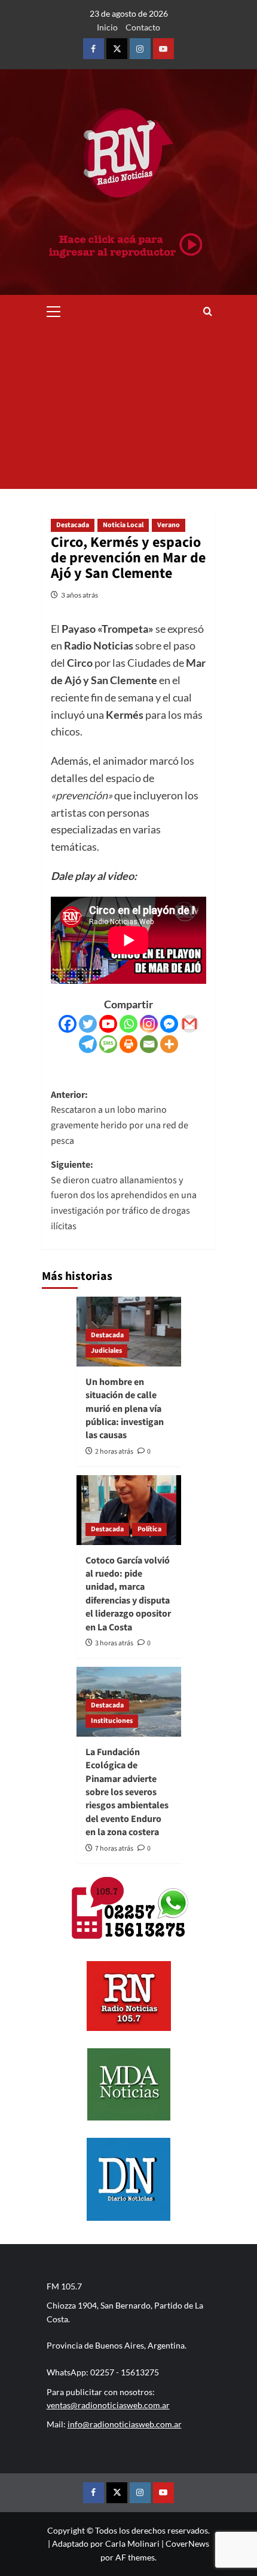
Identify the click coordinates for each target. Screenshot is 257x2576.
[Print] (128, 1044)
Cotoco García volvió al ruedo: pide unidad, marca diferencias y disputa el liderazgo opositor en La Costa (128, 1594)
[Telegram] (88, 1044)
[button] (54, 310)
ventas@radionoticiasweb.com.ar (108, 2405)
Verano (169, 525)
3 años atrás (79, 595)
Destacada (73, 525)
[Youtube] (108, 1024)
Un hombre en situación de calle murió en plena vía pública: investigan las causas (125, 1409)
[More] (169, 1044)
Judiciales (106, 1351)
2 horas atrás (114, 1452)
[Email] (149, 1044)
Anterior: (120, 1118)
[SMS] (108, 1044)
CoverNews (187, 2543)
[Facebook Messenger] (169, 1024)
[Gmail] (189, 1024)
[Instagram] (149, 1024)
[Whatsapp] (128, 1024)
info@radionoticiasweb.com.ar (125, 2424)
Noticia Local (123, 525)
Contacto (143, 27)
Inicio (107, 27)
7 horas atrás (114, 1849)
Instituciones (112, 1721)
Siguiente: (124, 1195)
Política (149, 1529)
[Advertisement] (128, 408)
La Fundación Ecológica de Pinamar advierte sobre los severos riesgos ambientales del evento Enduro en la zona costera (127, 1792)
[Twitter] (88, 1024)
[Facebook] (68, 1024)
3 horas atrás (114, 1643)
